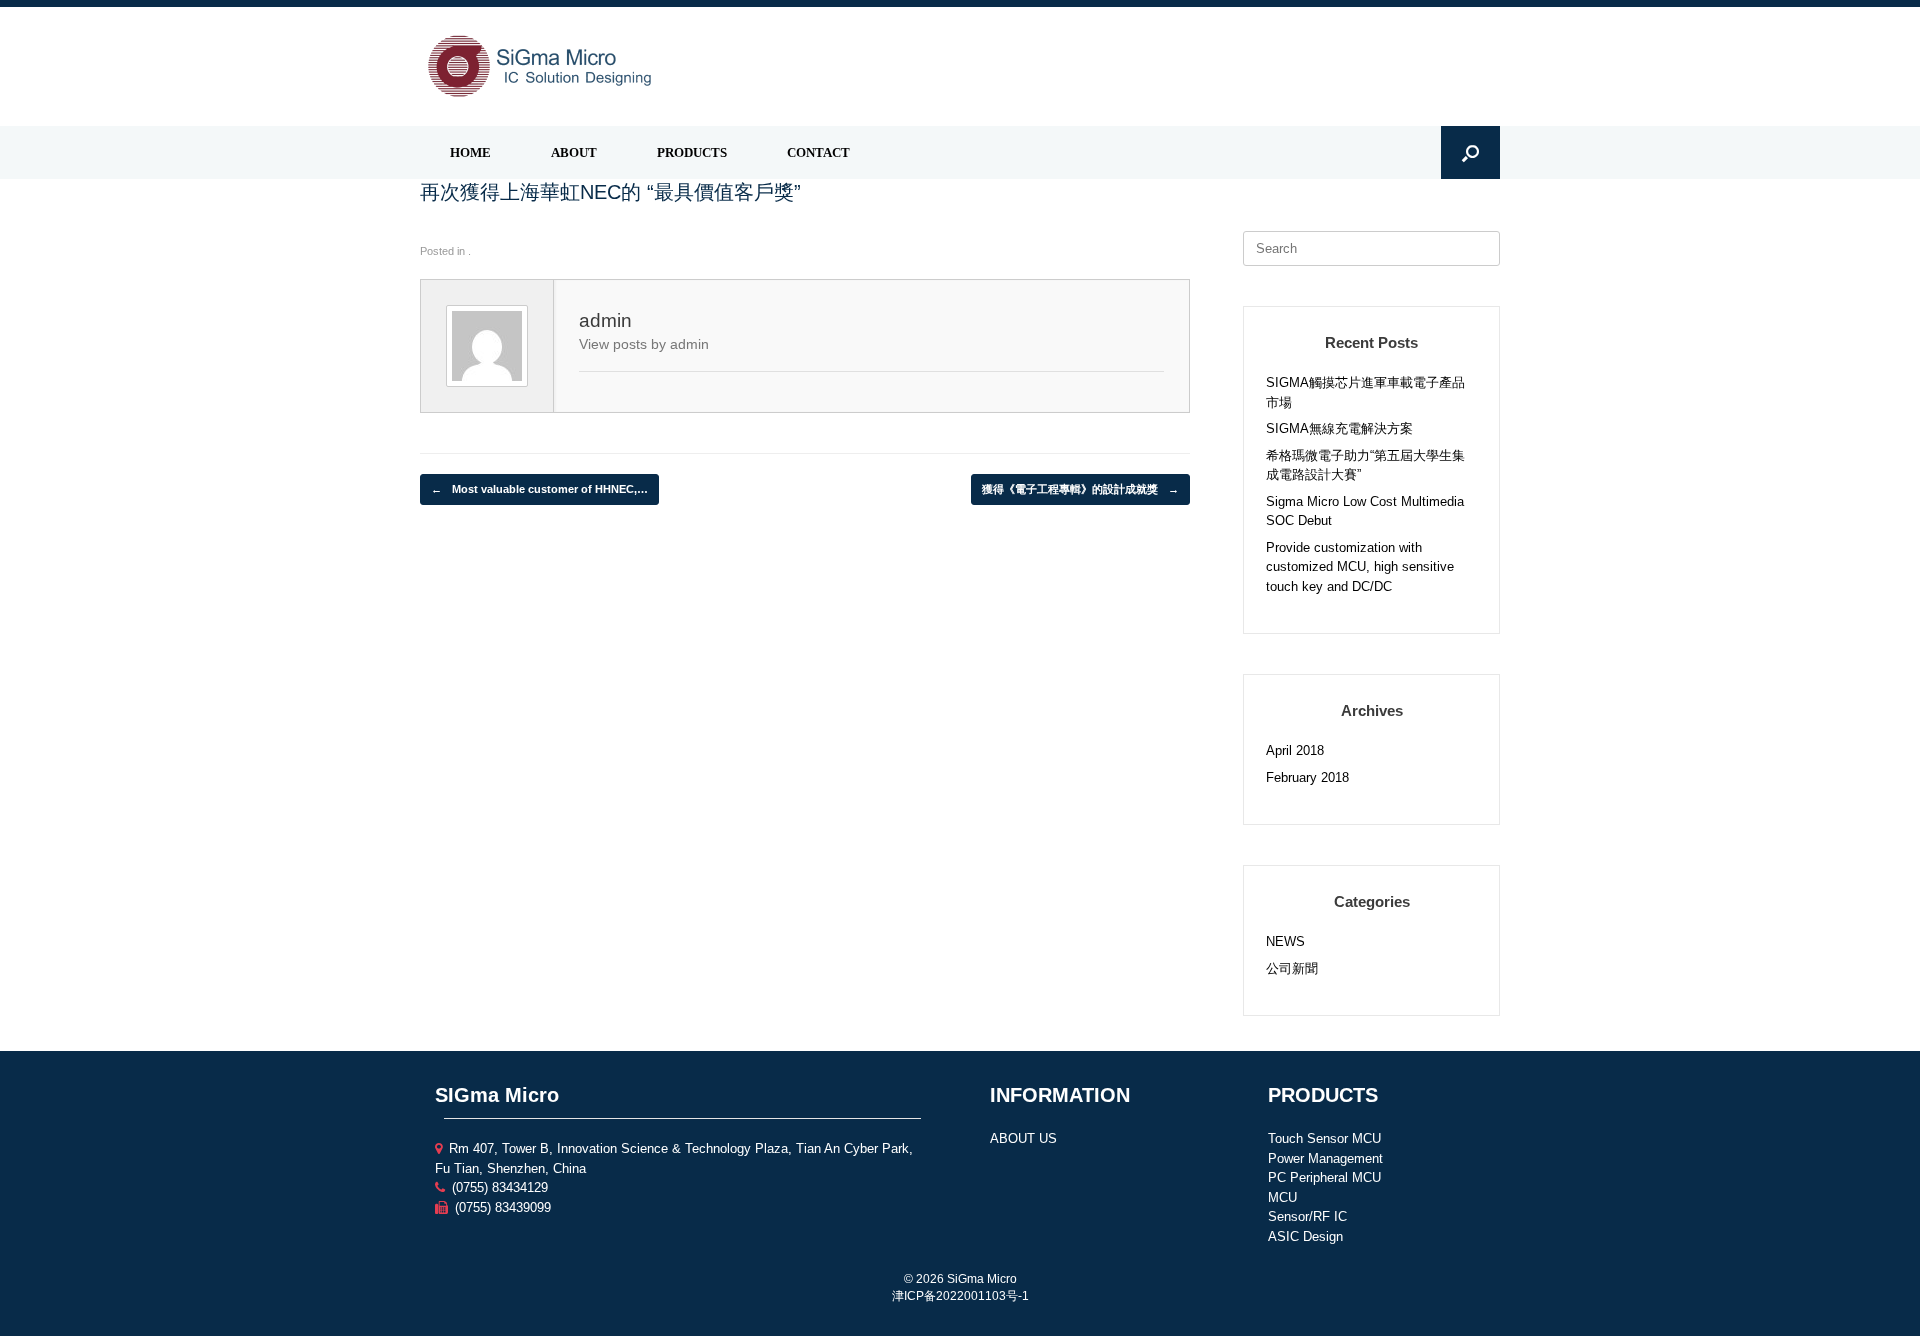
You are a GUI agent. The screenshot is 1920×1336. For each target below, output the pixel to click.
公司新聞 (1292, 968)
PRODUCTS (692, 152)
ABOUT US (1023, 1138)
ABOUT (574, 152)
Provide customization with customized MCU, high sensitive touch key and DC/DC (1360, 567)
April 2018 (1295, 750)
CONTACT (818, 152)
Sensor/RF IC (1307, 1216)
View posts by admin (644, 344)
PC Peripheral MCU (1324, 1177)
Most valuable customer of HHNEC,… (539, 489)
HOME (470, 152)
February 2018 (1307, 777)
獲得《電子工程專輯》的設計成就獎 (1080, 489)
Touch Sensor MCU (1324, 1138)
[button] (1470, 152)
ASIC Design (1305, 1236)
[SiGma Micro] (540, 66)
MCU (1282, 1197)
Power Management (1325, 1158)
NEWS (1285, 941)
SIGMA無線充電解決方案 (1339, 428)
